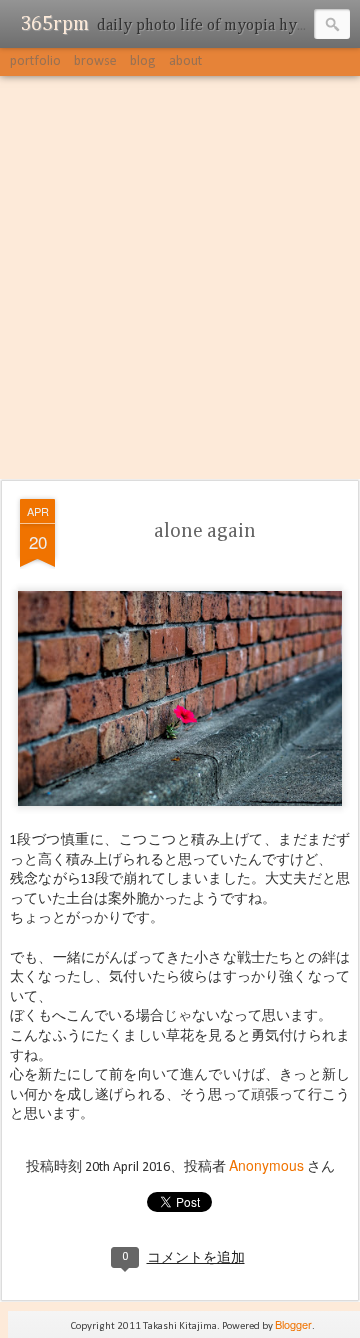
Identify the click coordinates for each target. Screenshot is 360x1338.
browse (95, 61)
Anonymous (266, 1165)
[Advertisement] (180, 279)
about (185, 61)
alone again (205, 531)
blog (143, 61)
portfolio (35, 61)
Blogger (293, 1324)
